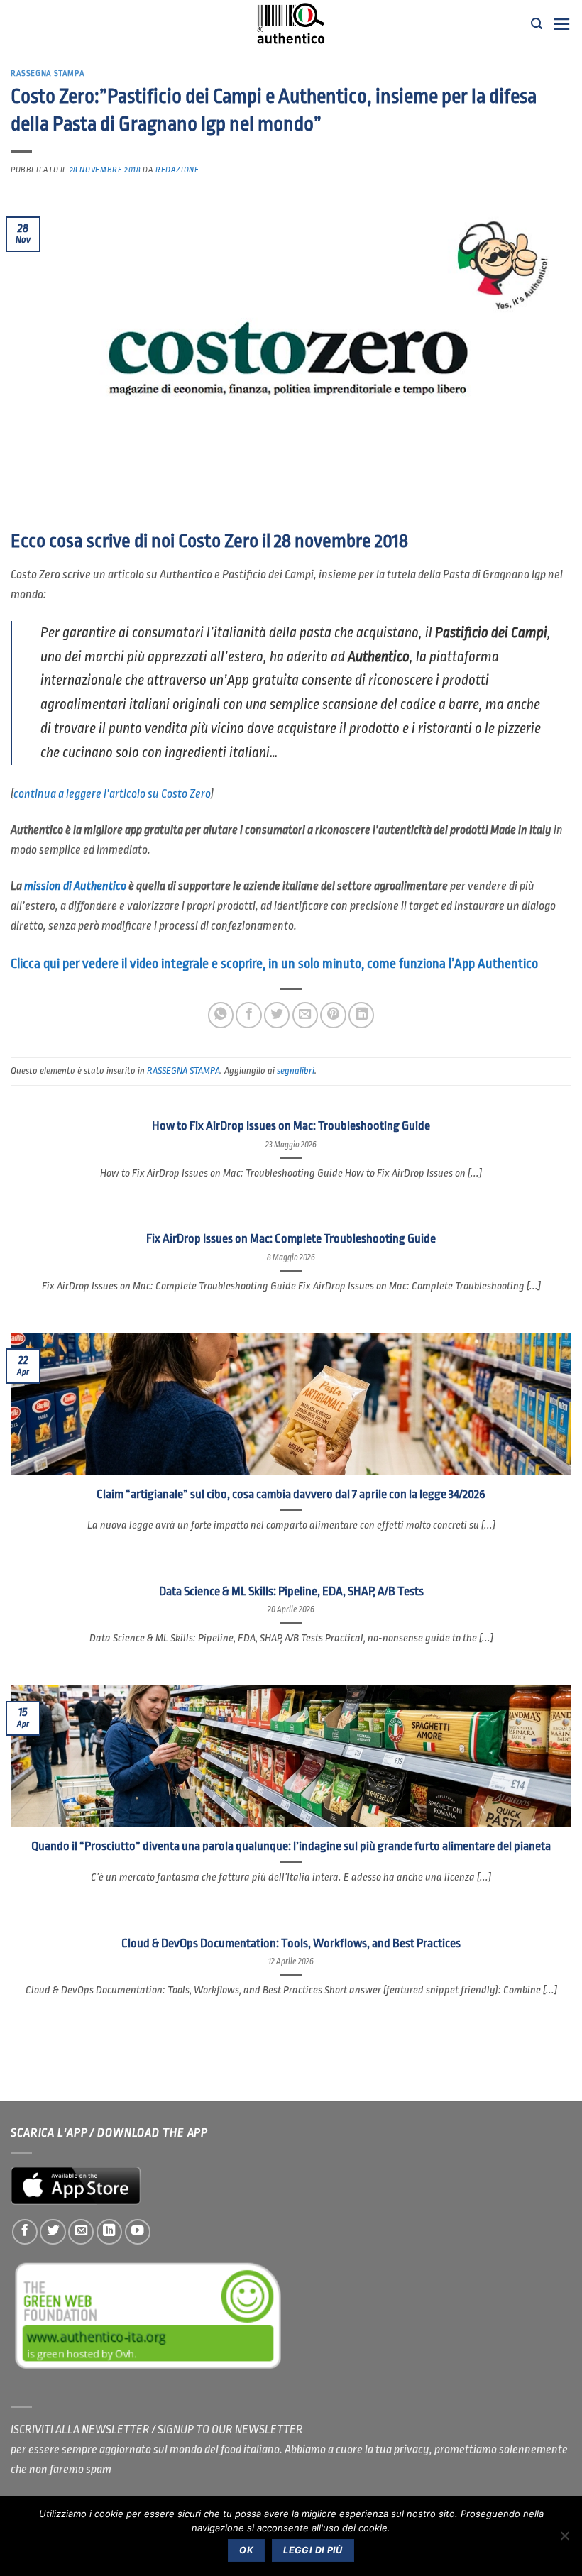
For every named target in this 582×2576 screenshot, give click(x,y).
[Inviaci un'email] (81, 2232)
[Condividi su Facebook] (248, 1015)
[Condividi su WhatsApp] (221, 1015)
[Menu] (562, 24)
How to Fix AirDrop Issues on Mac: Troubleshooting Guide (291, 1126)
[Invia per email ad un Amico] (305, 1015)
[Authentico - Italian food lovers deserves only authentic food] (291, 24)
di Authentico (75, 886)
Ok (246, 2550)
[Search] (537, 24)
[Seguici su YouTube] (138, 2232)
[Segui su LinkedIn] (109, 2232)
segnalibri (296, 1070)
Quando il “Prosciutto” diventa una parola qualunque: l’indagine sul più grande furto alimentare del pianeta (291, 1846)
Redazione (177, 170)
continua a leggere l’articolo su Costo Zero (112, 794)
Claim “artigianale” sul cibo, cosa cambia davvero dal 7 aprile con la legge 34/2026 (291, 1494)
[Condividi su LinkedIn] (361, 1015)
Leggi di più (313, 2550)
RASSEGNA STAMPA (48, 73)
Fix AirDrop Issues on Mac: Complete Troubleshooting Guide (291, 1239)
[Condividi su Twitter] (277, 1015)
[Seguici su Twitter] (53, 2232)
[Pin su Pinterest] (333, 1015)
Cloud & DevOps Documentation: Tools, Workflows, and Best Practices (291, 1943)
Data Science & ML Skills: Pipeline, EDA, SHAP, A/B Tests (291, 1591)
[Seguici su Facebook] (25, 2232)
